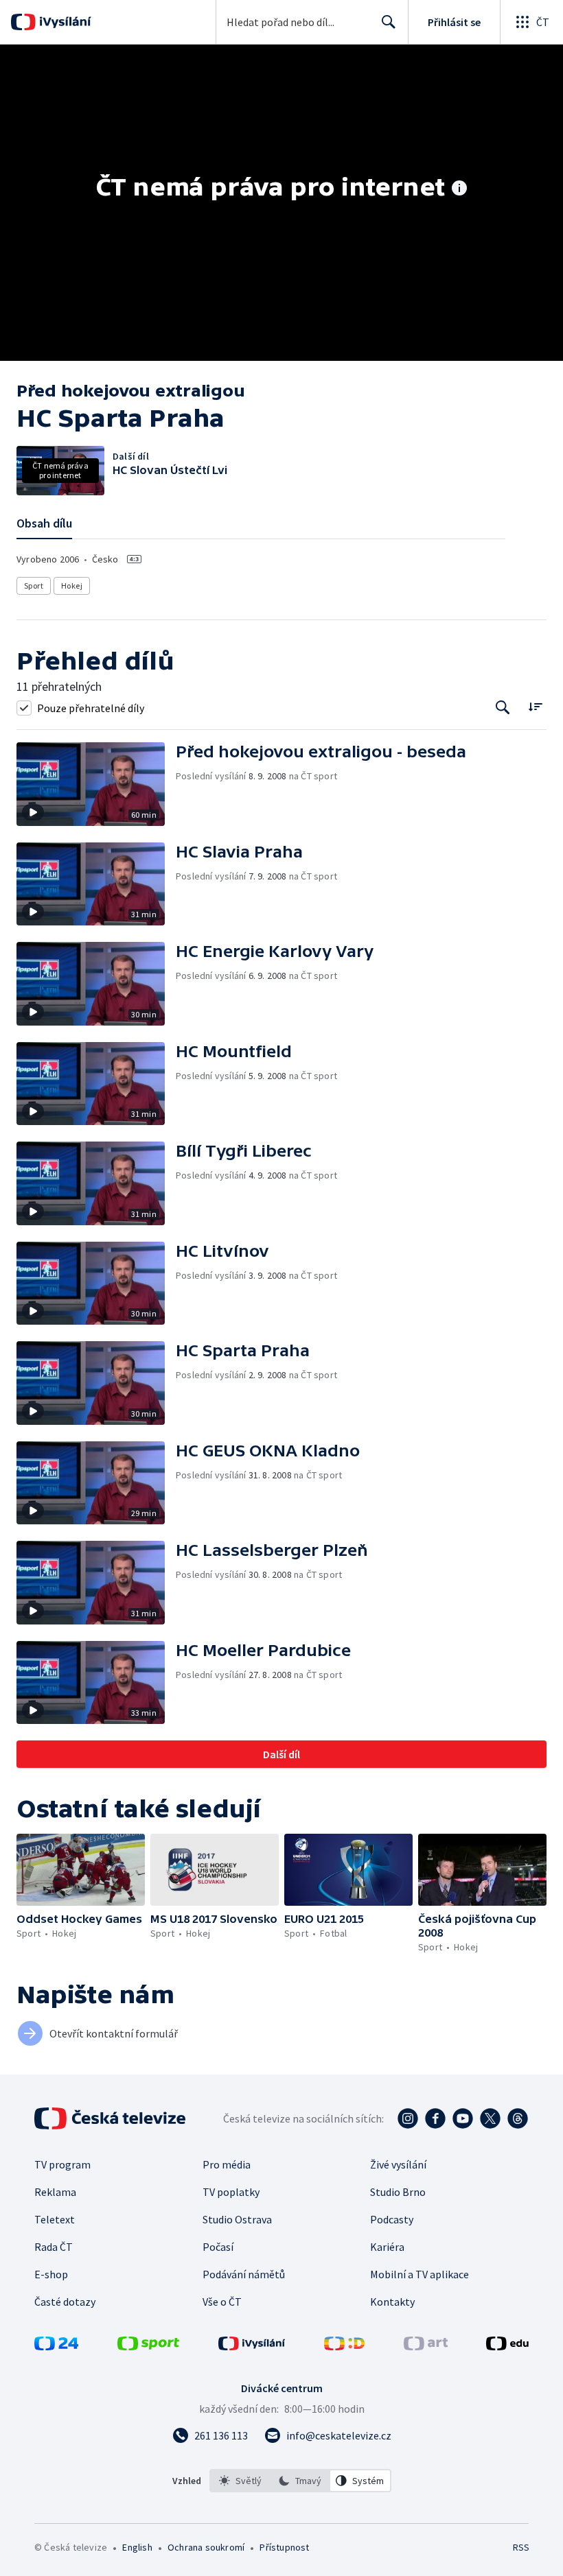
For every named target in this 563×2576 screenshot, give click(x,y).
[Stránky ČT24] (56, 2346)
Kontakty (392, 2302)
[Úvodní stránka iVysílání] (64, 22)
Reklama (55, 2192)
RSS (521, 2547)
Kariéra (387, 2247)
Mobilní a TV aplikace (420, 2274)
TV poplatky (231, 2192)
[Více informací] (459, 189)
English (137, 2547)
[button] (96, 784)
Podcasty (392, 2219)
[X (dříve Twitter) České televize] (490, 2118)
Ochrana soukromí (206, 2547)
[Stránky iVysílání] (252, 2346)
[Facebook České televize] (435, 2118)
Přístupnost (284, 2547)
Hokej (72, 586)
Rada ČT (54, 2247)
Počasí (218, 2247)
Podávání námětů (244, 2274)
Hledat (389, 22)
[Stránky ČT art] (426, 2346)
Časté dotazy (65, 2302)
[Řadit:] (535, 706)
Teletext (55, 2219)
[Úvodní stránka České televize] (111, 2118)
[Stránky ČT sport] (148, 2346)
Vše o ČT (222, 2302)
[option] (240, 2481)
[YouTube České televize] (463, 2118)
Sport (34, 586)
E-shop (51, 2274)
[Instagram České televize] (408, 2118)
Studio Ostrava (237, 2219)
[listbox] (300, 2481)
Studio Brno (398, 2192)
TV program (62, 2164)
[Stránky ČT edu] (507, 2346)
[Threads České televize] (518, 2118)
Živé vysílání (398, 2164)
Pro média (227, 2164)
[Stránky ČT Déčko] (344, 2346)
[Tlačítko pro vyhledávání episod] (503, 708)
